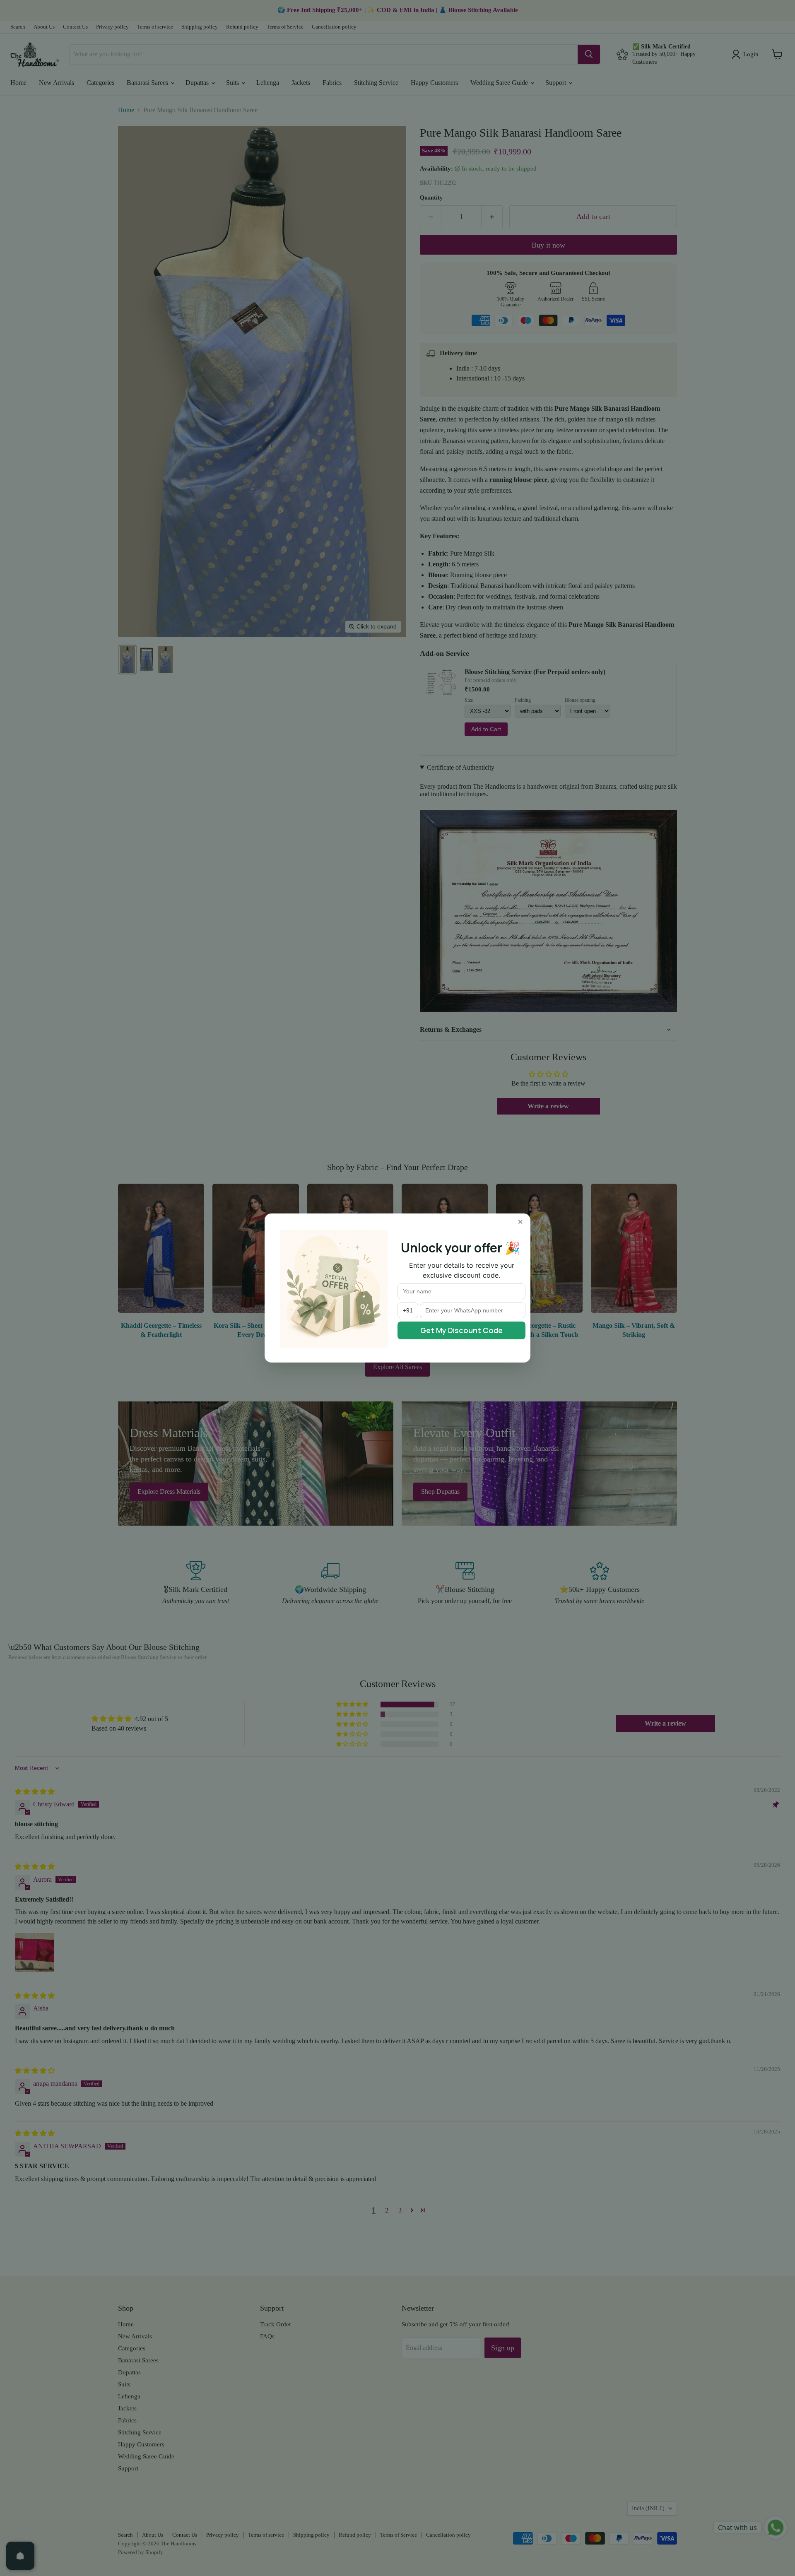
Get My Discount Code (461, 1330)
